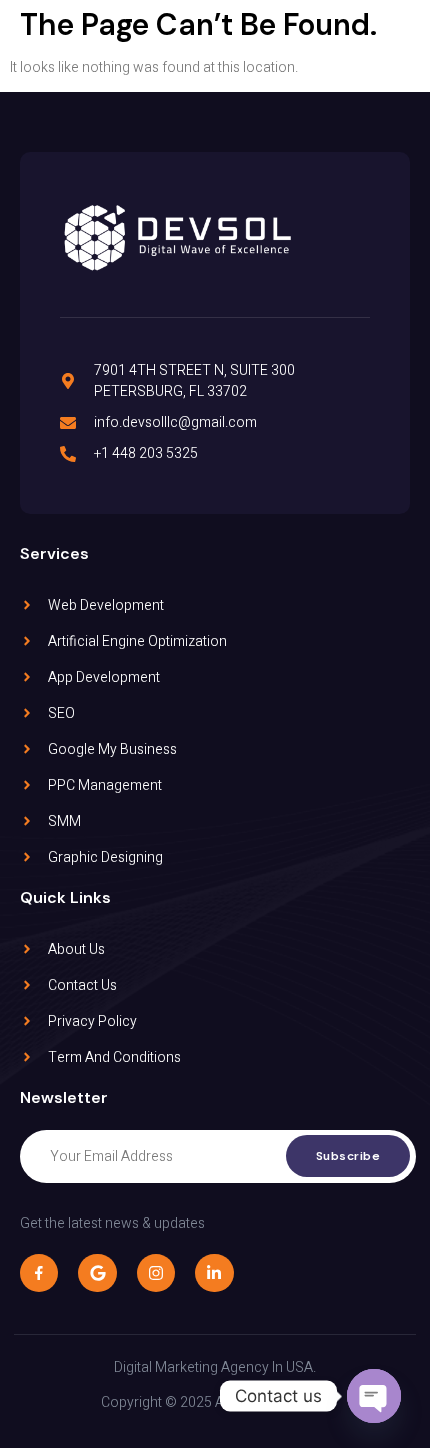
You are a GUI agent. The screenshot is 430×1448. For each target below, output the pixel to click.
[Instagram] (156, 1273)
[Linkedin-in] (214, 1273)
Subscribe (348, 1156)
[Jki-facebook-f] (39, 1273)
